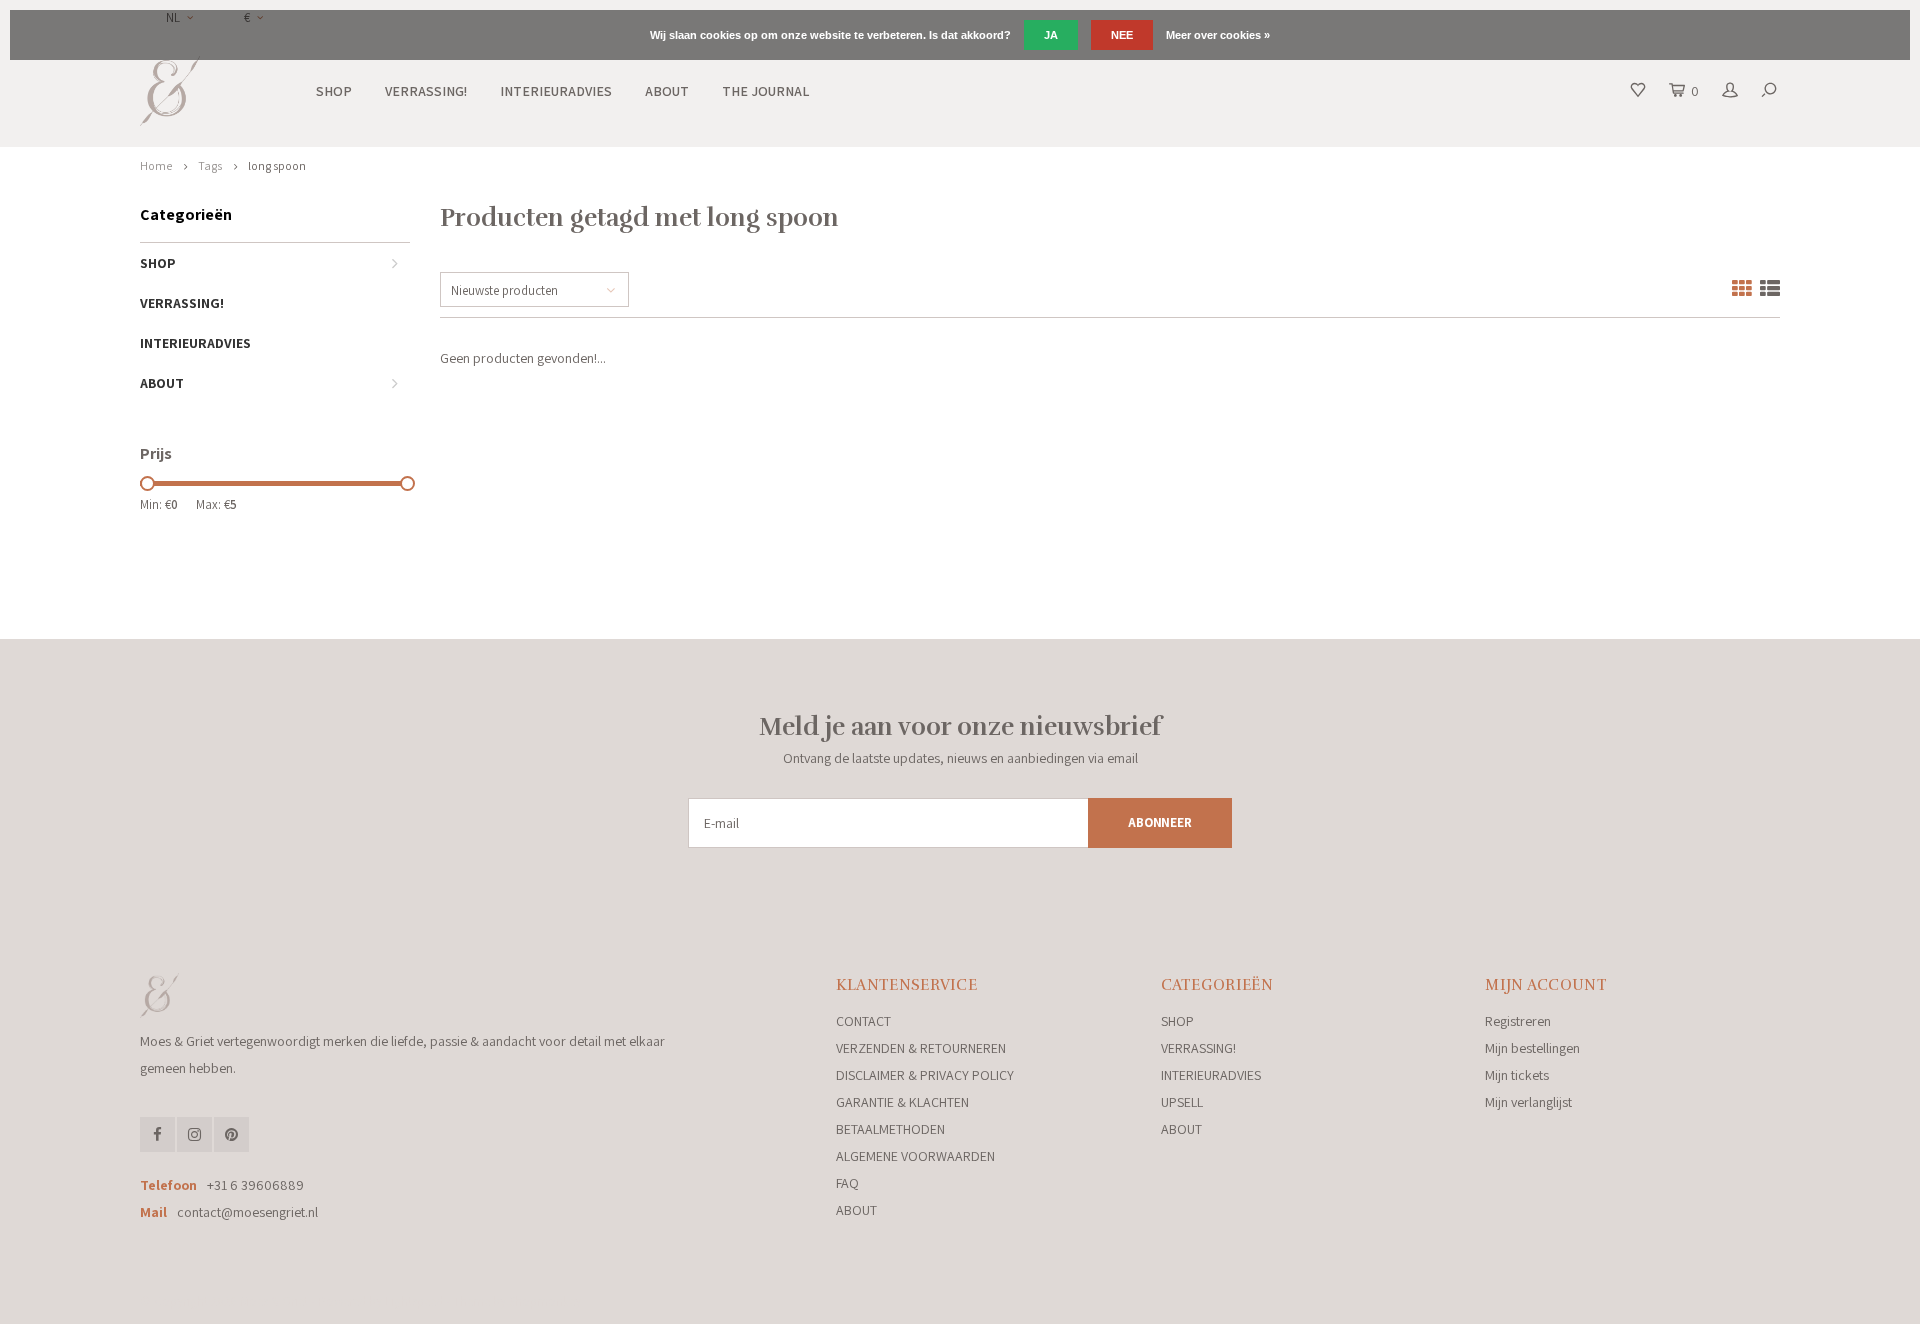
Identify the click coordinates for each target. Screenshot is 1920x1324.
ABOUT (667, 91)
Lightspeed (414, 1301)
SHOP (334, 91)
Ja (1051, 35)
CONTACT (863, 1021)
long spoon (277, 165)
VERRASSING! (426, 91)
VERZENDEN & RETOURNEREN (921, 1048)
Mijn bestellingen (1532, 1048)
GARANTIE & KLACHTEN (902, 1102)
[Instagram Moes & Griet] (194, 1134)
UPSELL (1182, 1102)
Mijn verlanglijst (1528, 1102)
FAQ (847, 1183)
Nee (1122, 35)
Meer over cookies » (1218, 35)
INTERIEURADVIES (556, 91)
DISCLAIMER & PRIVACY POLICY (925, 1075)
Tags (210, 165)
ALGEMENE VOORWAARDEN (915, 1156)
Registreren (1518, 1021)
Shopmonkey (545, 1301)
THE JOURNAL (765, 91)
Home (156, 165)
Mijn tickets (1517, 1075)
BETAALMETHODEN (890, 1129)
